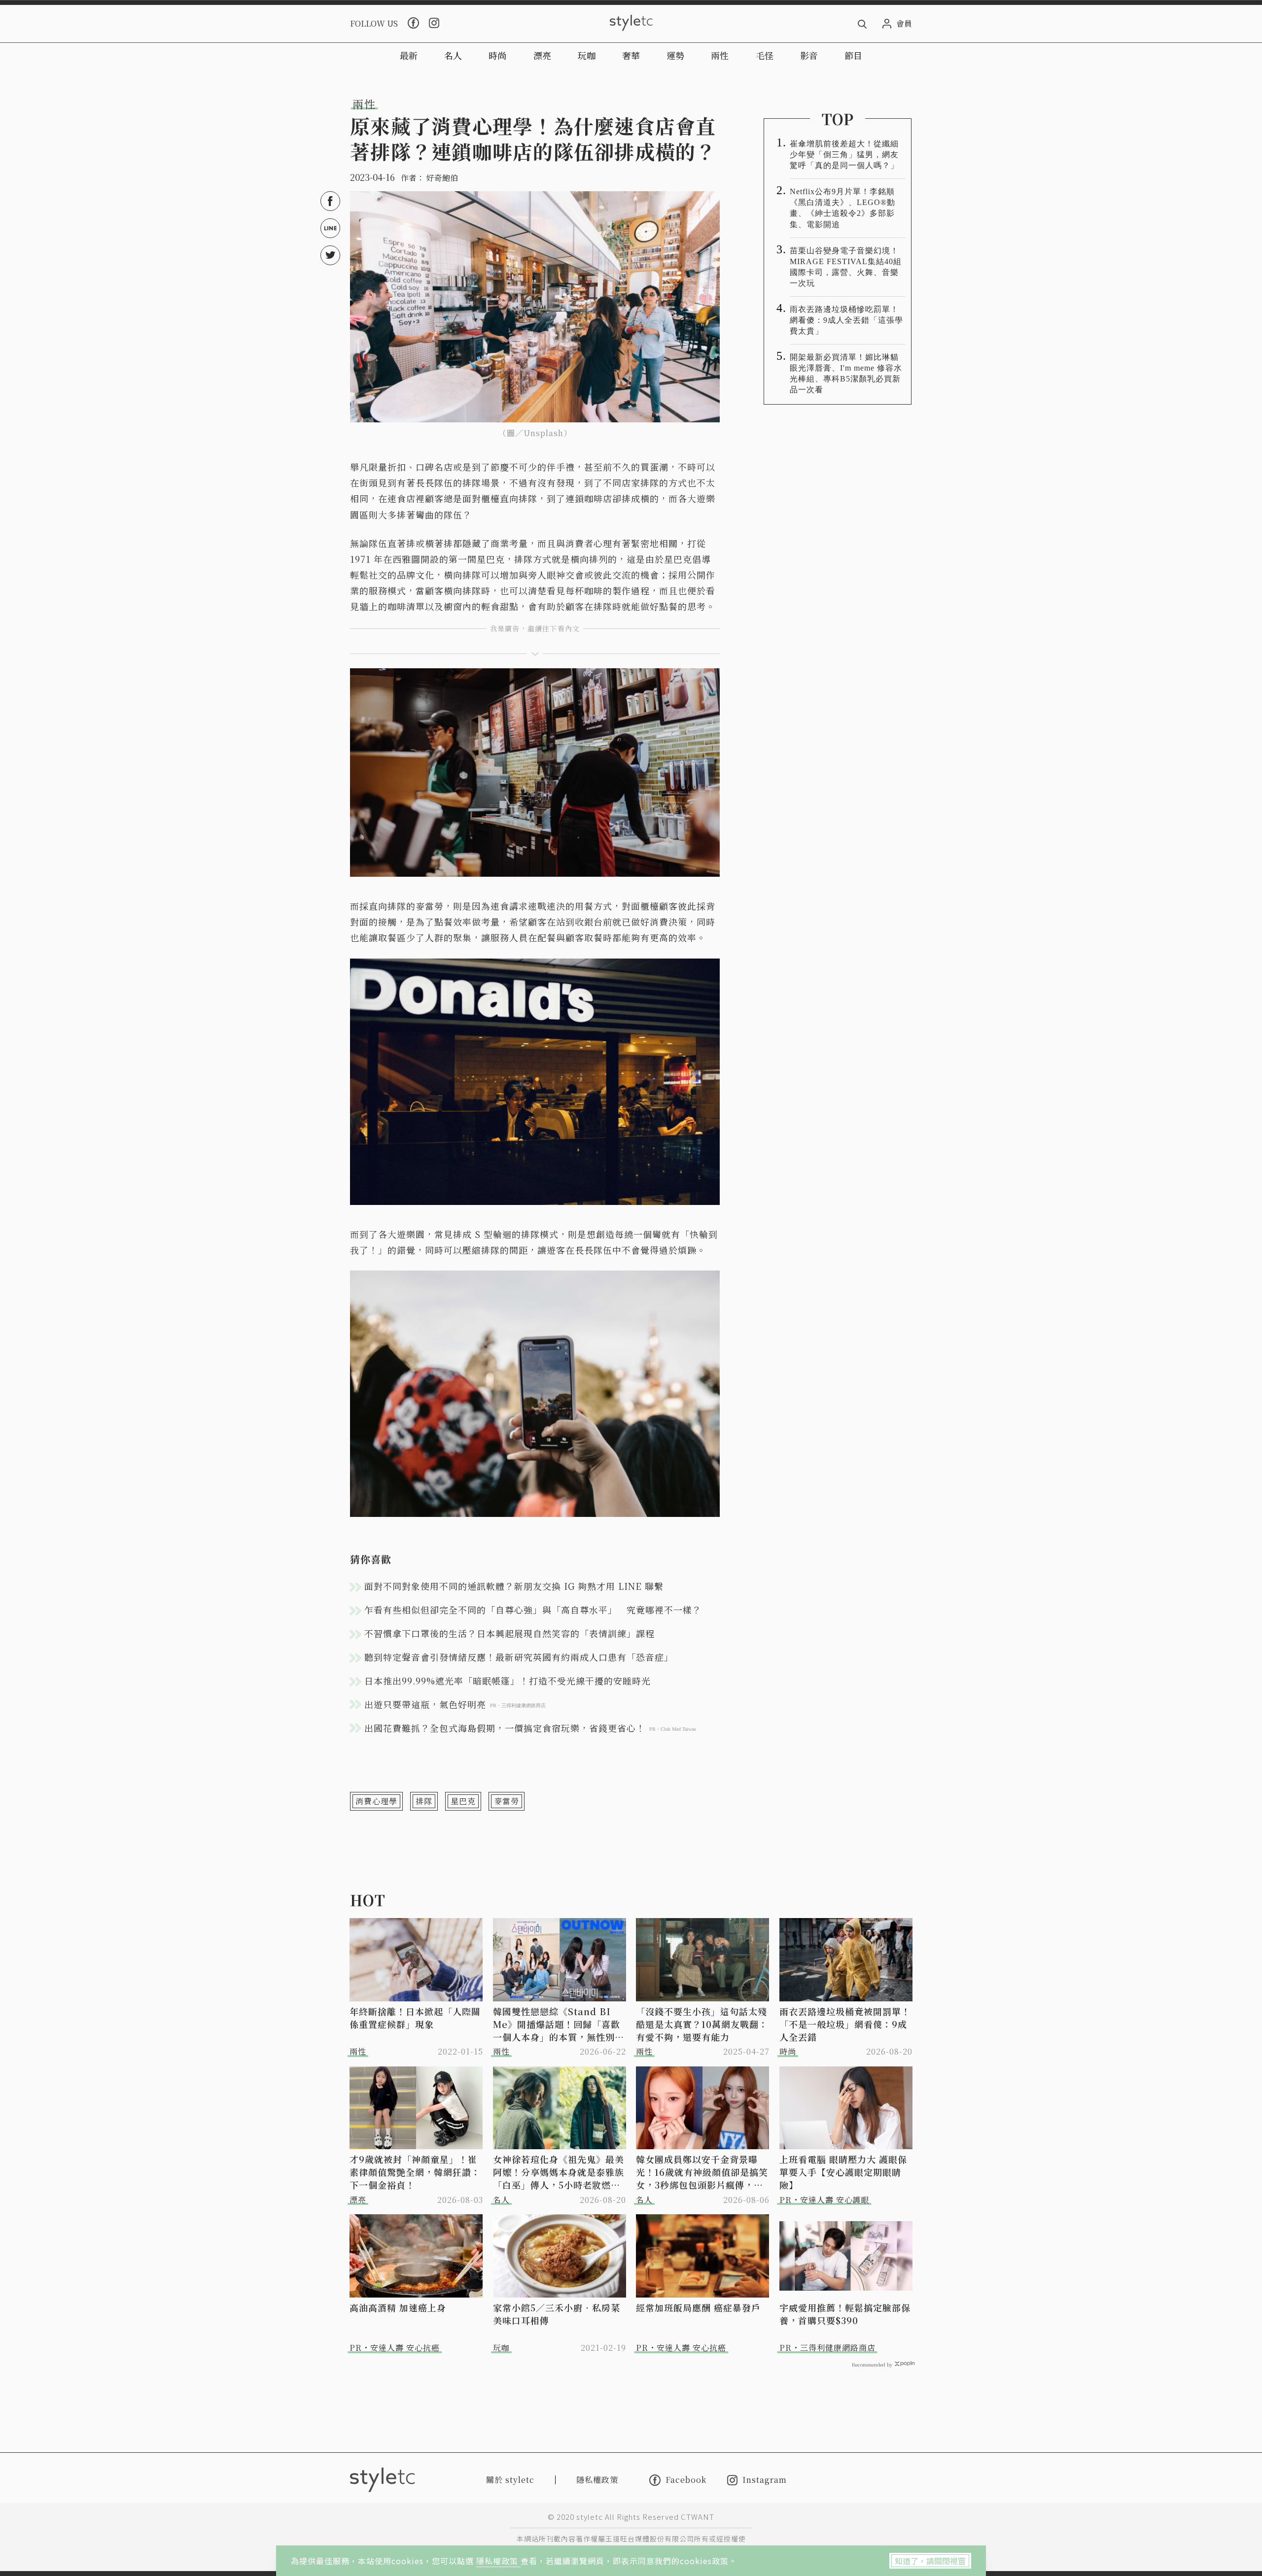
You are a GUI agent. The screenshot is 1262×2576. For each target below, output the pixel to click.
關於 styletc (510, 2480)
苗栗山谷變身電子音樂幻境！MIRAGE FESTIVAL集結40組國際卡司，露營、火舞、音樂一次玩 (846, 267)
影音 (809, 55)
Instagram (765, 2480)
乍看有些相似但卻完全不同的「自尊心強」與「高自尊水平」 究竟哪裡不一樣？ (533, 1610)
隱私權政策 (498, 2561)
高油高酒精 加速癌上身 (398, 2307)
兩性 (720, 55)
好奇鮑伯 (442, 178)
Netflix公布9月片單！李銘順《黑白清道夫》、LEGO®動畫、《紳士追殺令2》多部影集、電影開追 (842, 208)
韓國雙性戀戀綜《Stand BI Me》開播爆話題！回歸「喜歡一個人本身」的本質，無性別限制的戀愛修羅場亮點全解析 (559, 2024)
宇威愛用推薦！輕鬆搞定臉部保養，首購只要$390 (845, 2314)
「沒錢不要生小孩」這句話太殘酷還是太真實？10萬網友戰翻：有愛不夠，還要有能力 (702, 2024)
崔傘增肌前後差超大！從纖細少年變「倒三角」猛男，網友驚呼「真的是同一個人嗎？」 (844, 155)
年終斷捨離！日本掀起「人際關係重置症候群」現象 (415, 2018)
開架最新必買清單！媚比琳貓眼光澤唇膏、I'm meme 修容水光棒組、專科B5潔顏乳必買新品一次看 (846, 373)
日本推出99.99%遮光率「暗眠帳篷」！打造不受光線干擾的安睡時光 (508, 1681)
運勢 (675, 55)
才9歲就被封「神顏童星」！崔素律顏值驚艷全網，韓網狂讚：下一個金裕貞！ (415, 2172)
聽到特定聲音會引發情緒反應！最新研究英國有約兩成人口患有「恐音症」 (519, 1657)
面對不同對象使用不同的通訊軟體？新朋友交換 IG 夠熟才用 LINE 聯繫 (514, 1586)
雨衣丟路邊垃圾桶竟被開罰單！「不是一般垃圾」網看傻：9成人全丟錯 (845, 2024)
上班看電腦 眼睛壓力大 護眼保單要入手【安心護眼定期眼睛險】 (843, 2172)
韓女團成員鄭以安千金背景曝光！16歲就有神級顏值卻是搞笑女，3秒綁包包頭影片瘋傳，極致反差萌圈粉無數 (702, 2172)
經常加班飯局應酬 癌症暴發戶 (698, 2307)
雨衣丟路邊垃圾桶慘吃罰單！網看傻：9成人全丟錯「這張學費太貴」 (846, 320)
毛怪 (765, 55)
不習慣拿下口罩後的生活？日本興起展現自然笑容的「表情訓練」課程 (509, 1633)
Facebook (686, 2480)
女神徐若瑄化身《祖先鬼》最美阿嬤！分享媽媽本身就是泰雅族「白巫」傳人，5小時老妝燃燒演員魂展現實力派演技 (559, 2172)
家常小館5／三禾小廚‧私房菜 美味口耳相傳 (560, 2314)
